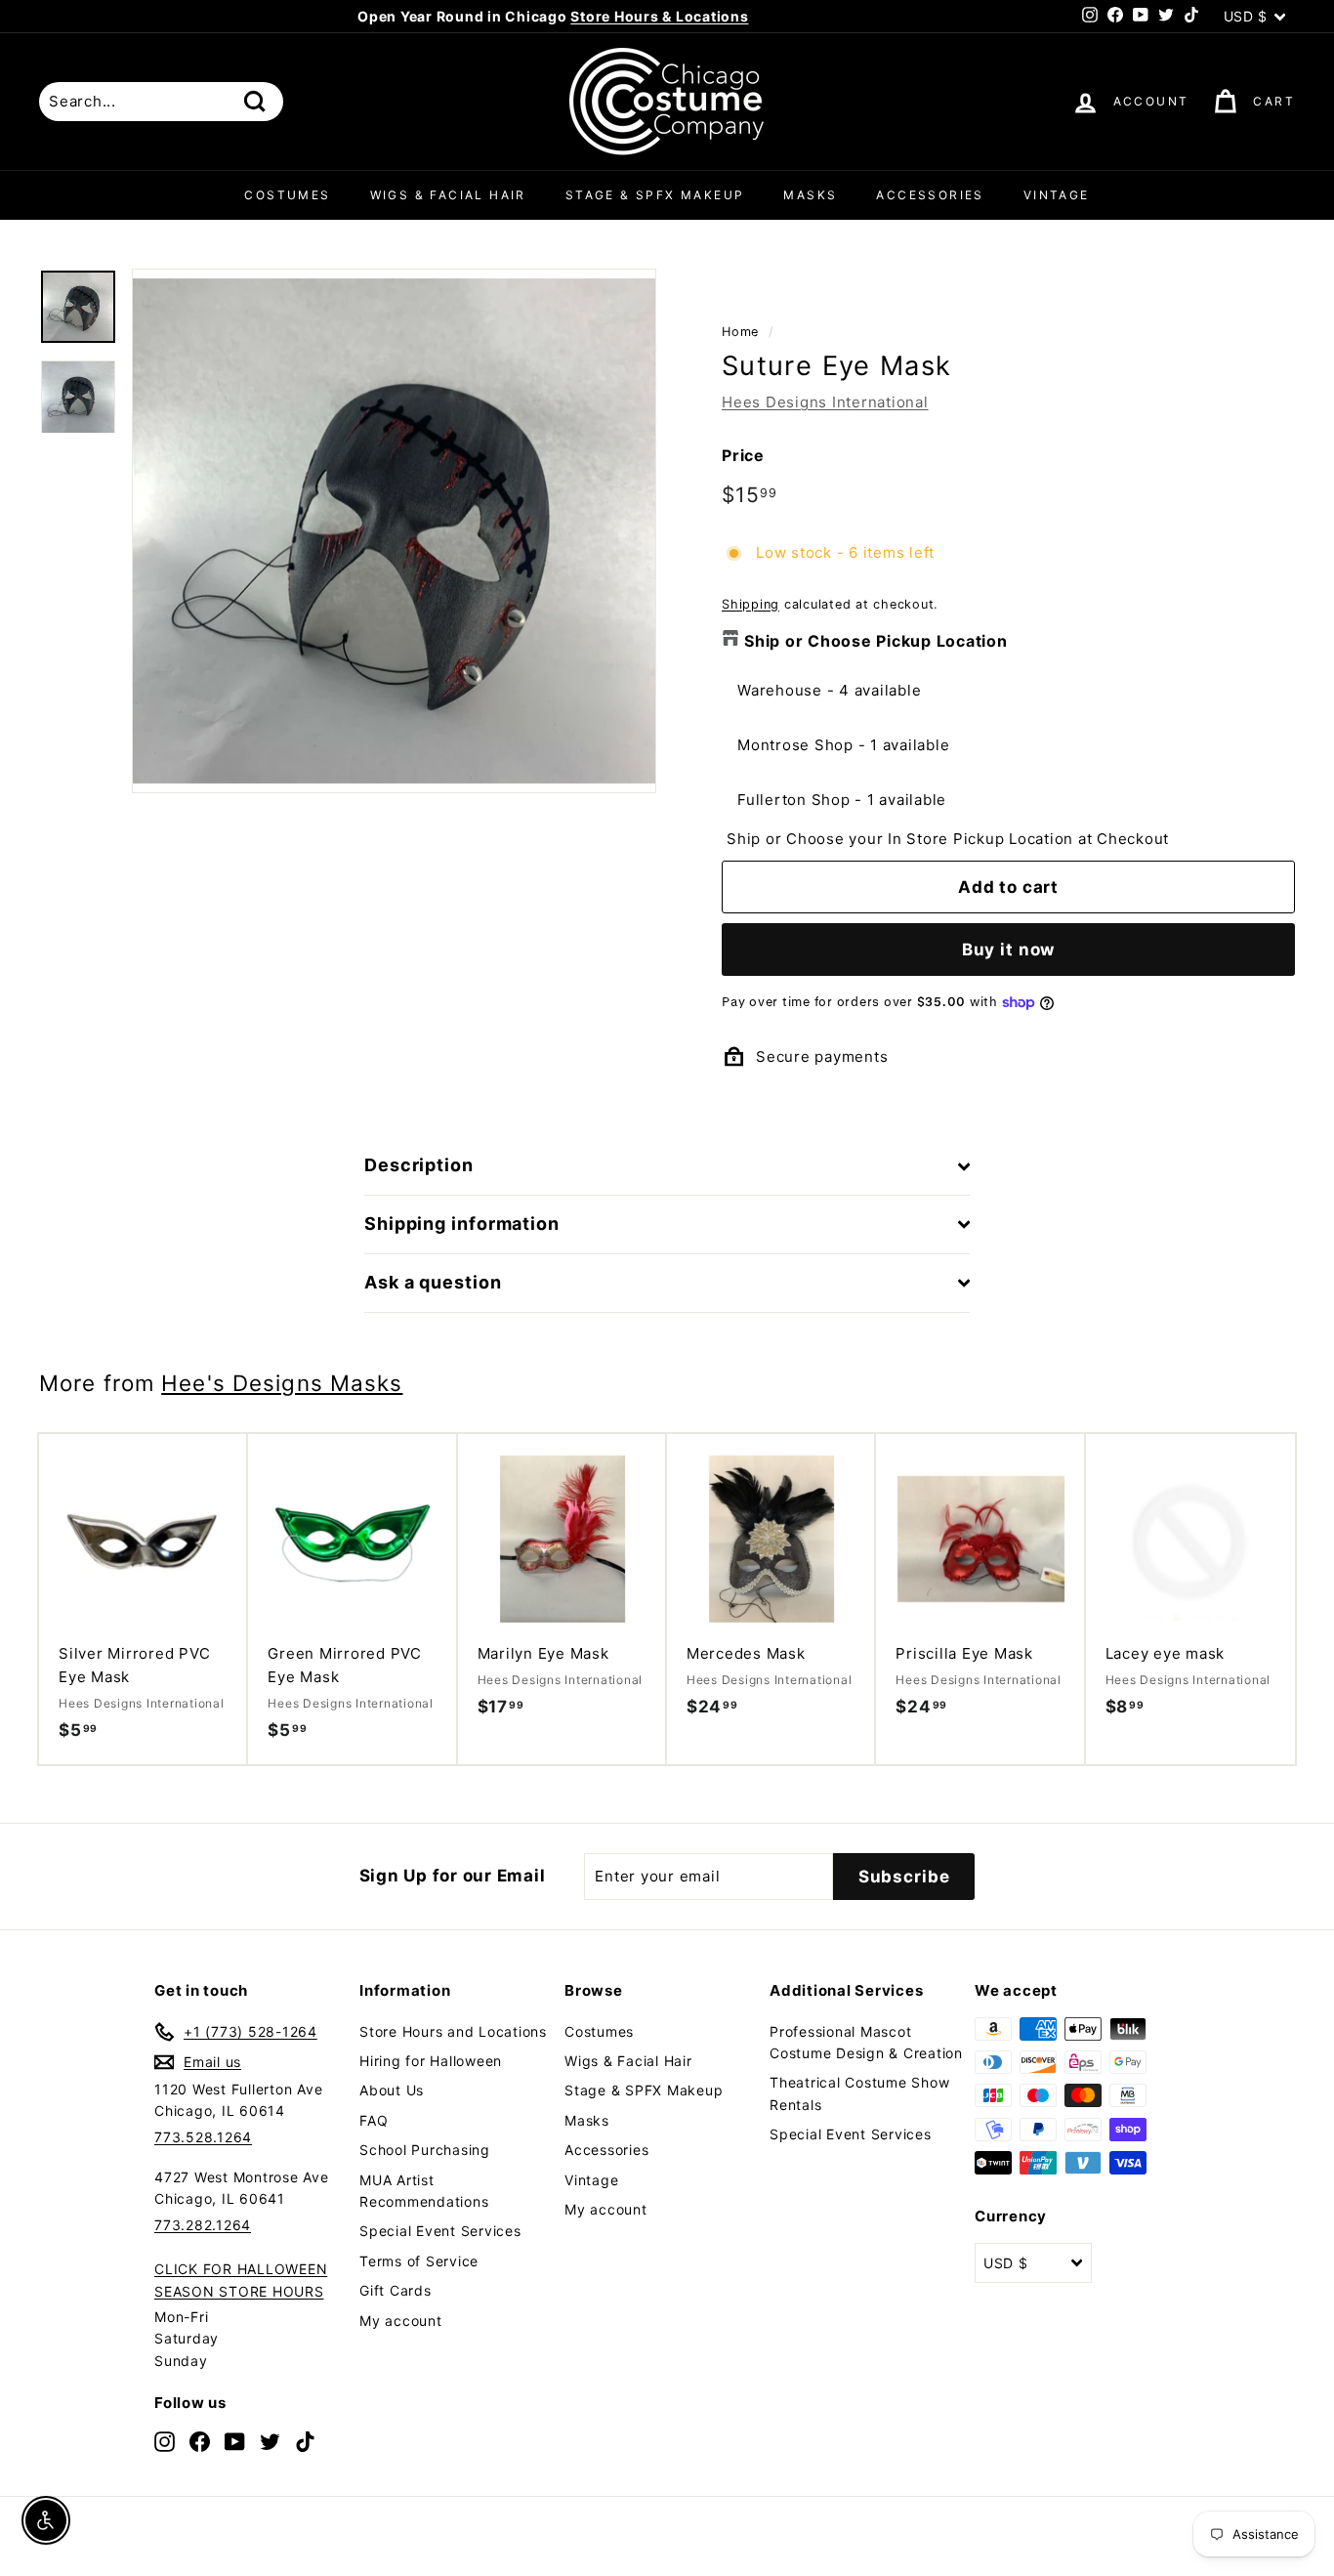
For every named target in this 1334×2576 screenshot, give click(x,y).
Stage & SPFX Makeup (655, 195)
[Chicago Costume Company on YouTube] (235, 2441)
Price (743, 455)
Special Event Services (440, 2231)
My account (401, 2321)
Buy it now (1009, 950)
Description (419, 1165)
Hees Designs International (825, 402)
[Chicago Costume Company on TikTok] (305, 2441)
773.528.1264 (203, 2137)
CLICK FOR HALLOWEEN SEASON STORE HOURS (241, 2280)
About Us (392, 2090)
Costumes (287, 195)
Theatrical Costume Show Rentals (859, 2093)
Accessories (930, 195)
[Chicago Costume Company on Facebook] (200, 2441)
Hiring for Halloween (431, 2061)
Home (740, 332)
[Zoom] (394, 531)
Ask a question (433, 1282)
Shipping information (462, 1224)
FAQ (374, 2120)
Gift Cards (396, 2290)
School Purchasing (425, 2150)
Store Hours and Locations (453, 2031)
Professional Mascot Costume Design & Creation (866, 2042)
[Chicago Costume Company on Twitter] (270, 2441)
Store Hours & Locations (659, 16)
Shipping (750, 604)
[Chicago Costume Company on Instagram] (165, 2441)
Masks (810, 195)
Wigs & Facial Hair (448, 195)
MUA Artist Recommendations (424, 2191)
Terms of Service (419, 2261)
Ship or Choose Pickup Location (876, 641)
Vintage (1057, 195)
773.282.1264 (203, 2225)
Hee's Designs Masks (282, 1383)
